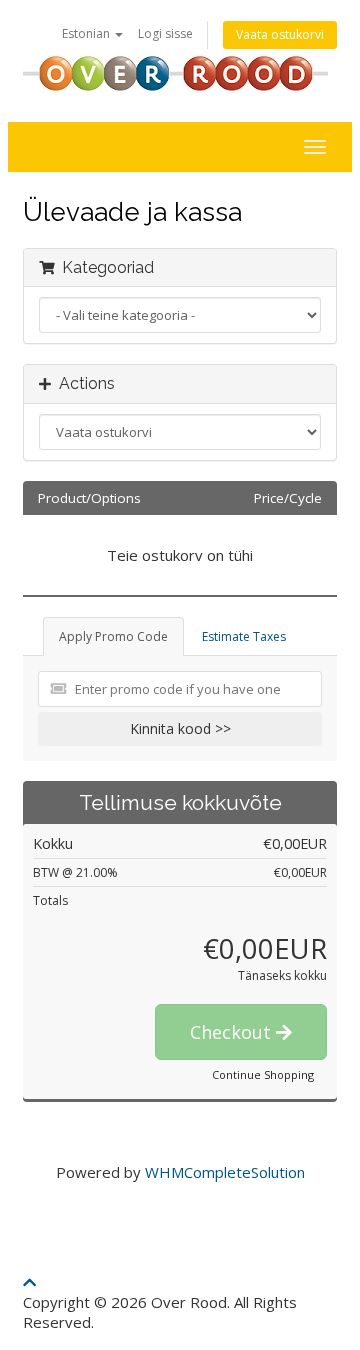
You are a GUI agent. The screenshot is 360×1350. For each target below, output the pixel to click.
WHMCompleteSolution (225, 1172)
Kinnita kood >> (180, 728)
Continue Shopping (263, 1074)
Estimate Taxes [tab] (244, 636)
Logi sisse (165, 33)
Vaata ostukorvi (280, 34)
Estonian (87, 33)
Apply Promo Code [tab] (113, 636)
